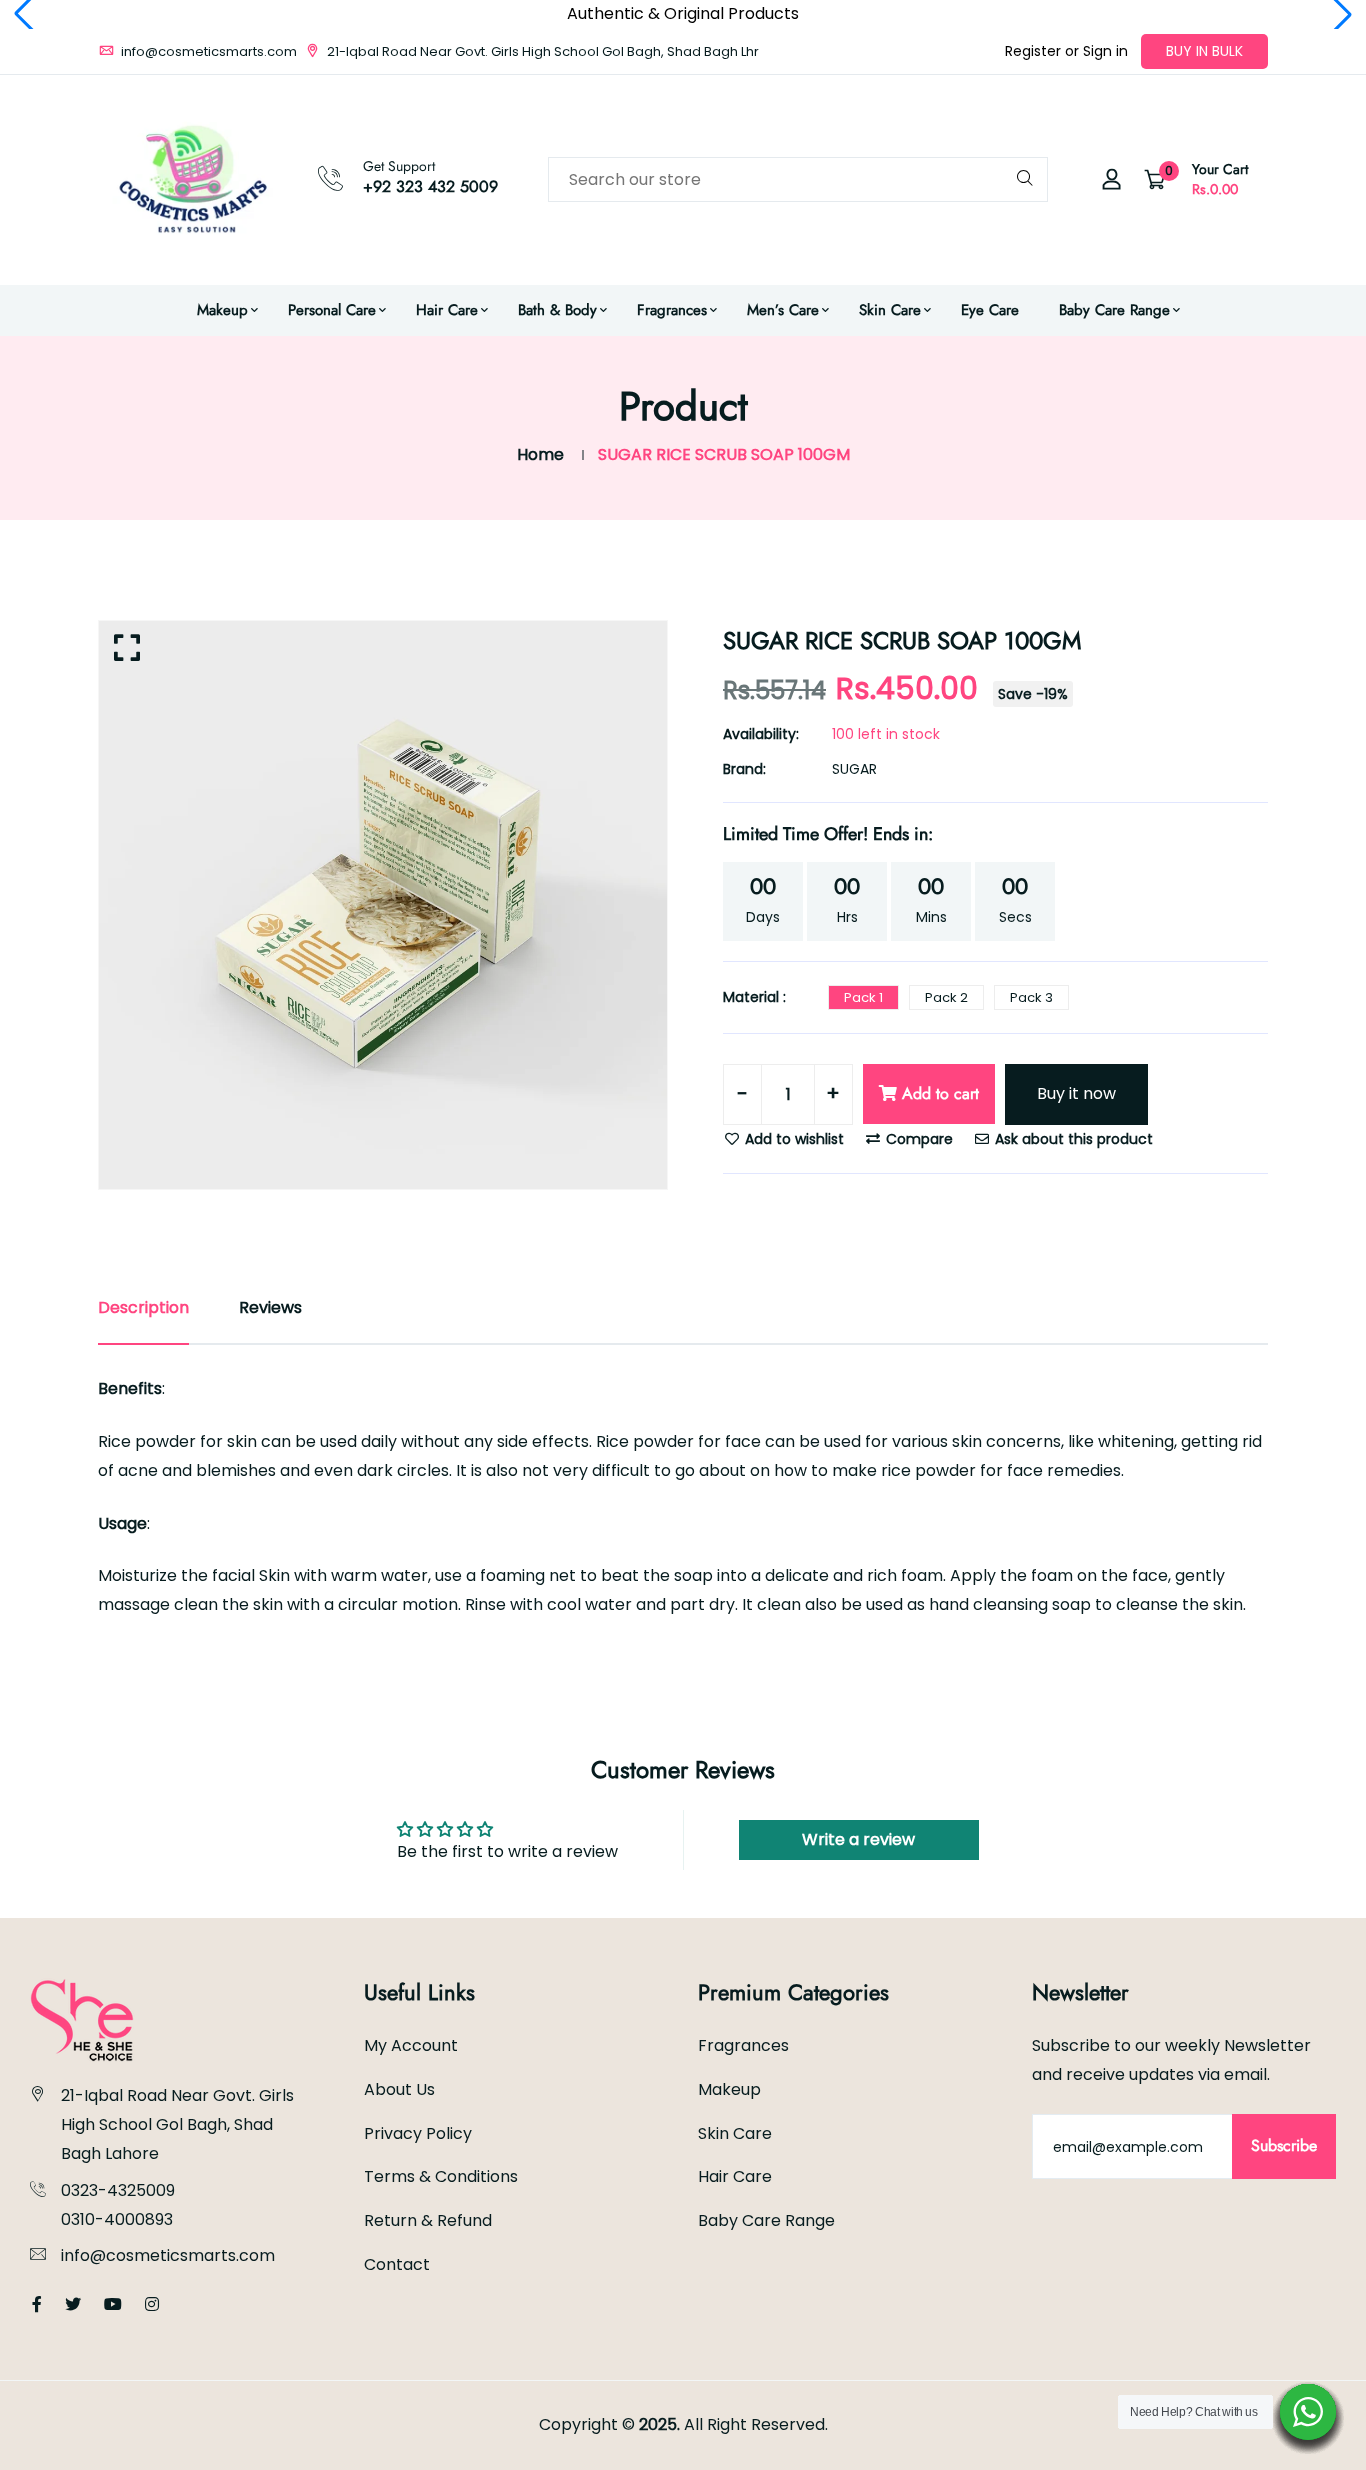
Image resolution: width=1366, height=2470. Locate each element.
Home (540, 454)
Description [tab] (143, 1307)
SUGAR (854, 769)
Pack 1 (863, 997)
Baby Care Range (1114, 310)
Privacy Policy (418, 2133)
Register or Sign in (1066, 51)
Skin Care (890, 310)
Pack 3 (1031, 997)
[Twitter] (73, 2304)
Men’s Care (783, 310)
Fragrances (672, 310)
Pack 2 (946, 997)
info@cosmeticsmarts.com (207, 51)
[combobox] (798, 179)
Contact (397, 2264)
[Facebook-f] (37, 2304)
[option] (383, 905)
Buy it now (1076, 1093)
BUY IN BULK (1204, 51)
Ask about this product (1072, 1139)
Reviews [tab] (270, 1307)
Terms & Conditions (441, 2176)
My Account (411, 2045)
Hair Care (447, 310)
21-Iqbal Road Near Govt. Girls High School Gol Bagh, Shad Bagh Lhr (541, 51)
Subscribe (1284, 2145)
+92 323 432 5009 (430, 186)
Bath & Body (557, 310)
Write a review (858, 1839)
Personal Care (332, 310)
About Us (399, 2089)
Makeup (222, 310)
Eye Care (990, 310)
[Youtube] (113, 2304)
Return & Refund (428, 2220)
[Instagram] (152, 2304)
